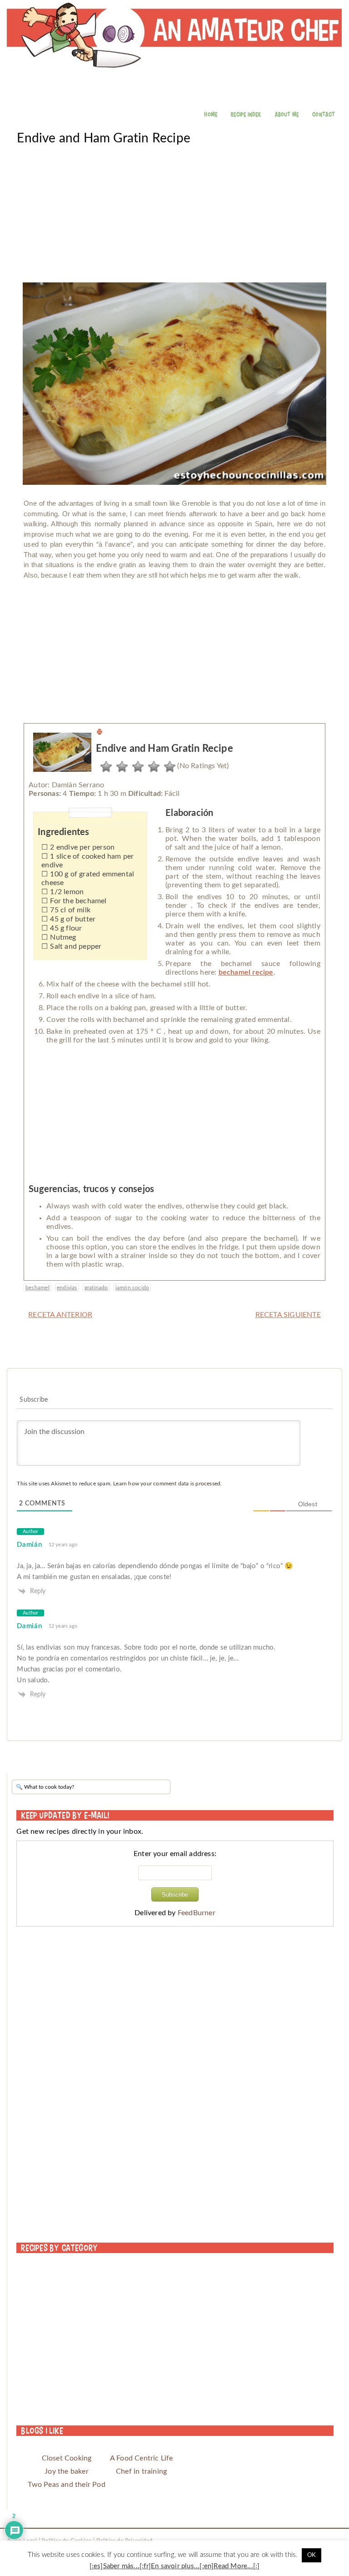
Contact (324, 114)
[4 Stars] (152, 767)
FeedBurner (197, 1913)
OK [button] (312, 2555)
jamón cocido (132, 1288)
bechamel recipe (246, 972)
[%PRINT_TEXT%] (100, 733)
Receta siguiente (288, 1315)
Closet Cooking (67, 2458)
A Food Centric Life (142, 2458)
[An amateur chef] (174, 59)
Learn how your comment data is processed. (167, 1484)
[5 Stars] (167, 767)
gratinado (96, 1288)
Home (211, 114)
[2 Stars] (120, 767)
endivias (67, 1288)
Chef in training (141, 2471)
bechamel (37, 1288)
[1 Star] (104, 767)
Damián (29, 1545)
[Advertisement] (174, 210)
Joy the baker (67, 2471)
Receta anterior (60, 1315)
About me (287, 114)
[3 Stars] (136, 767)
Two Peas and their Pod (66, 2485)
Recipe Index (246, 114)
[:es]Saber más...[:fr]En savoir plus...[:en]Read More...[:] (175, 2566)
